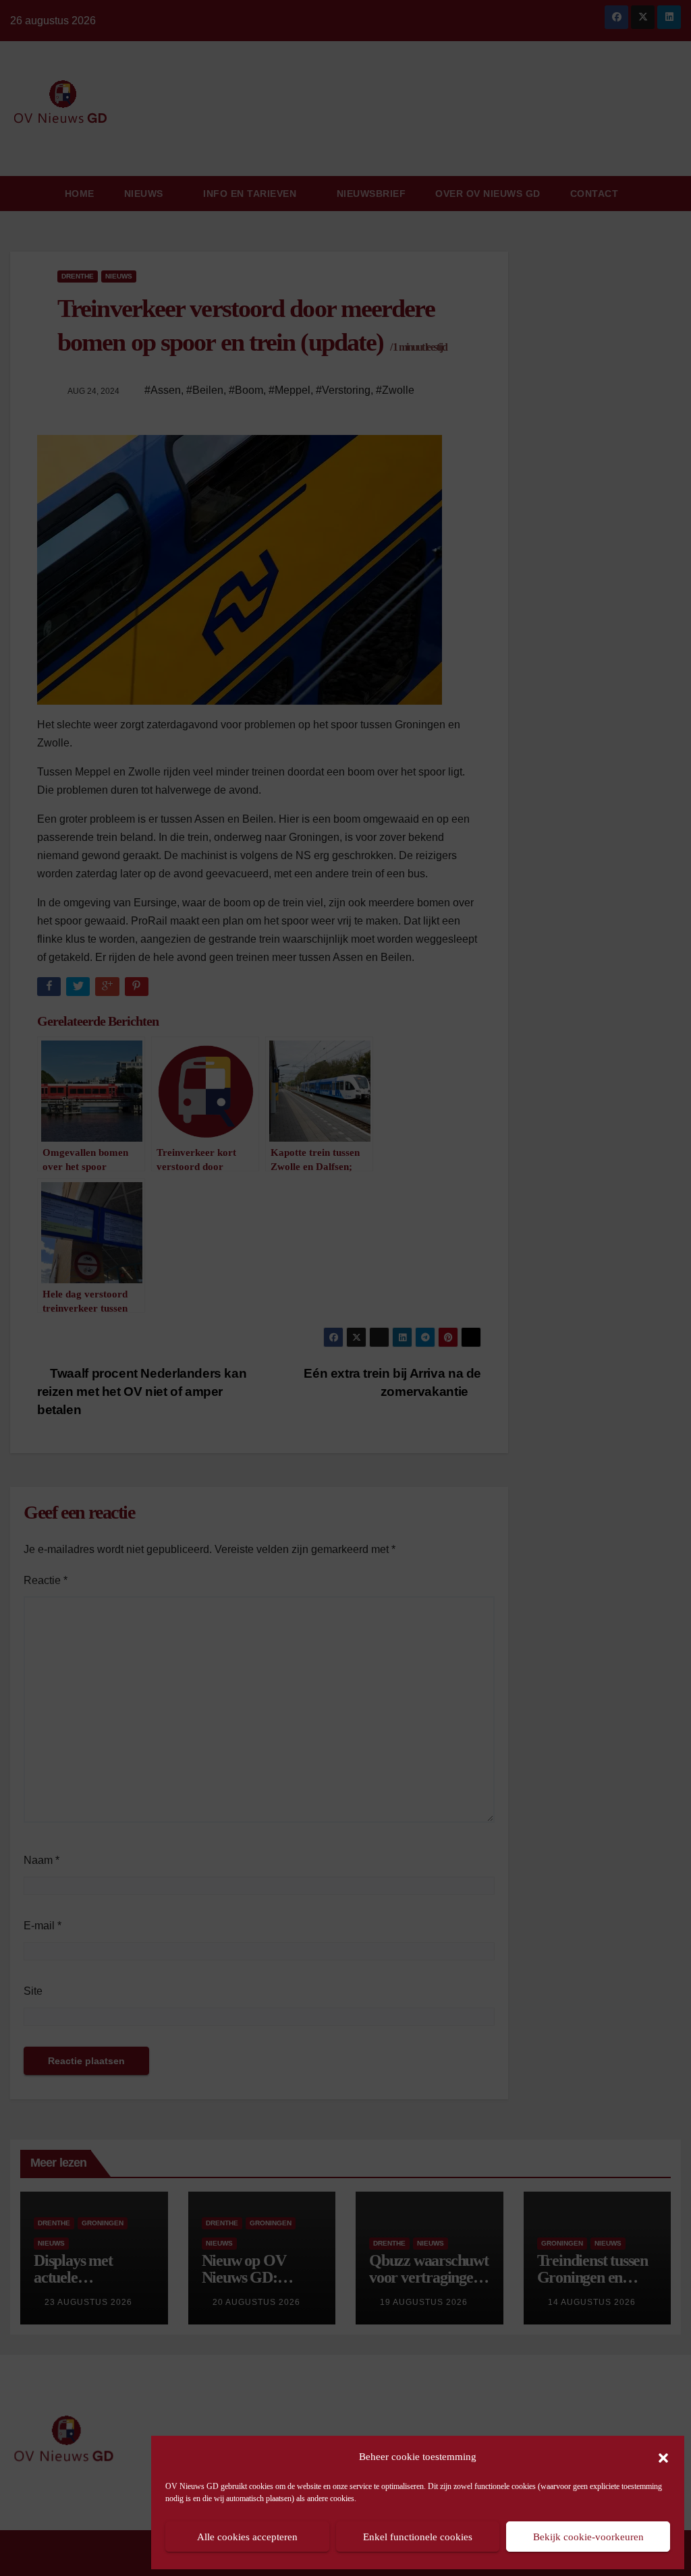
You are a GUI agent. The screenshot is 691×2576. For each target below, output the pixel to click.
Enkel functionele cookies (418, 2537)
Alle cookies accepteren (247, 2537)
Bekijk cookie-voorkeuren (588, 2537)
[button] (663, 2457)
